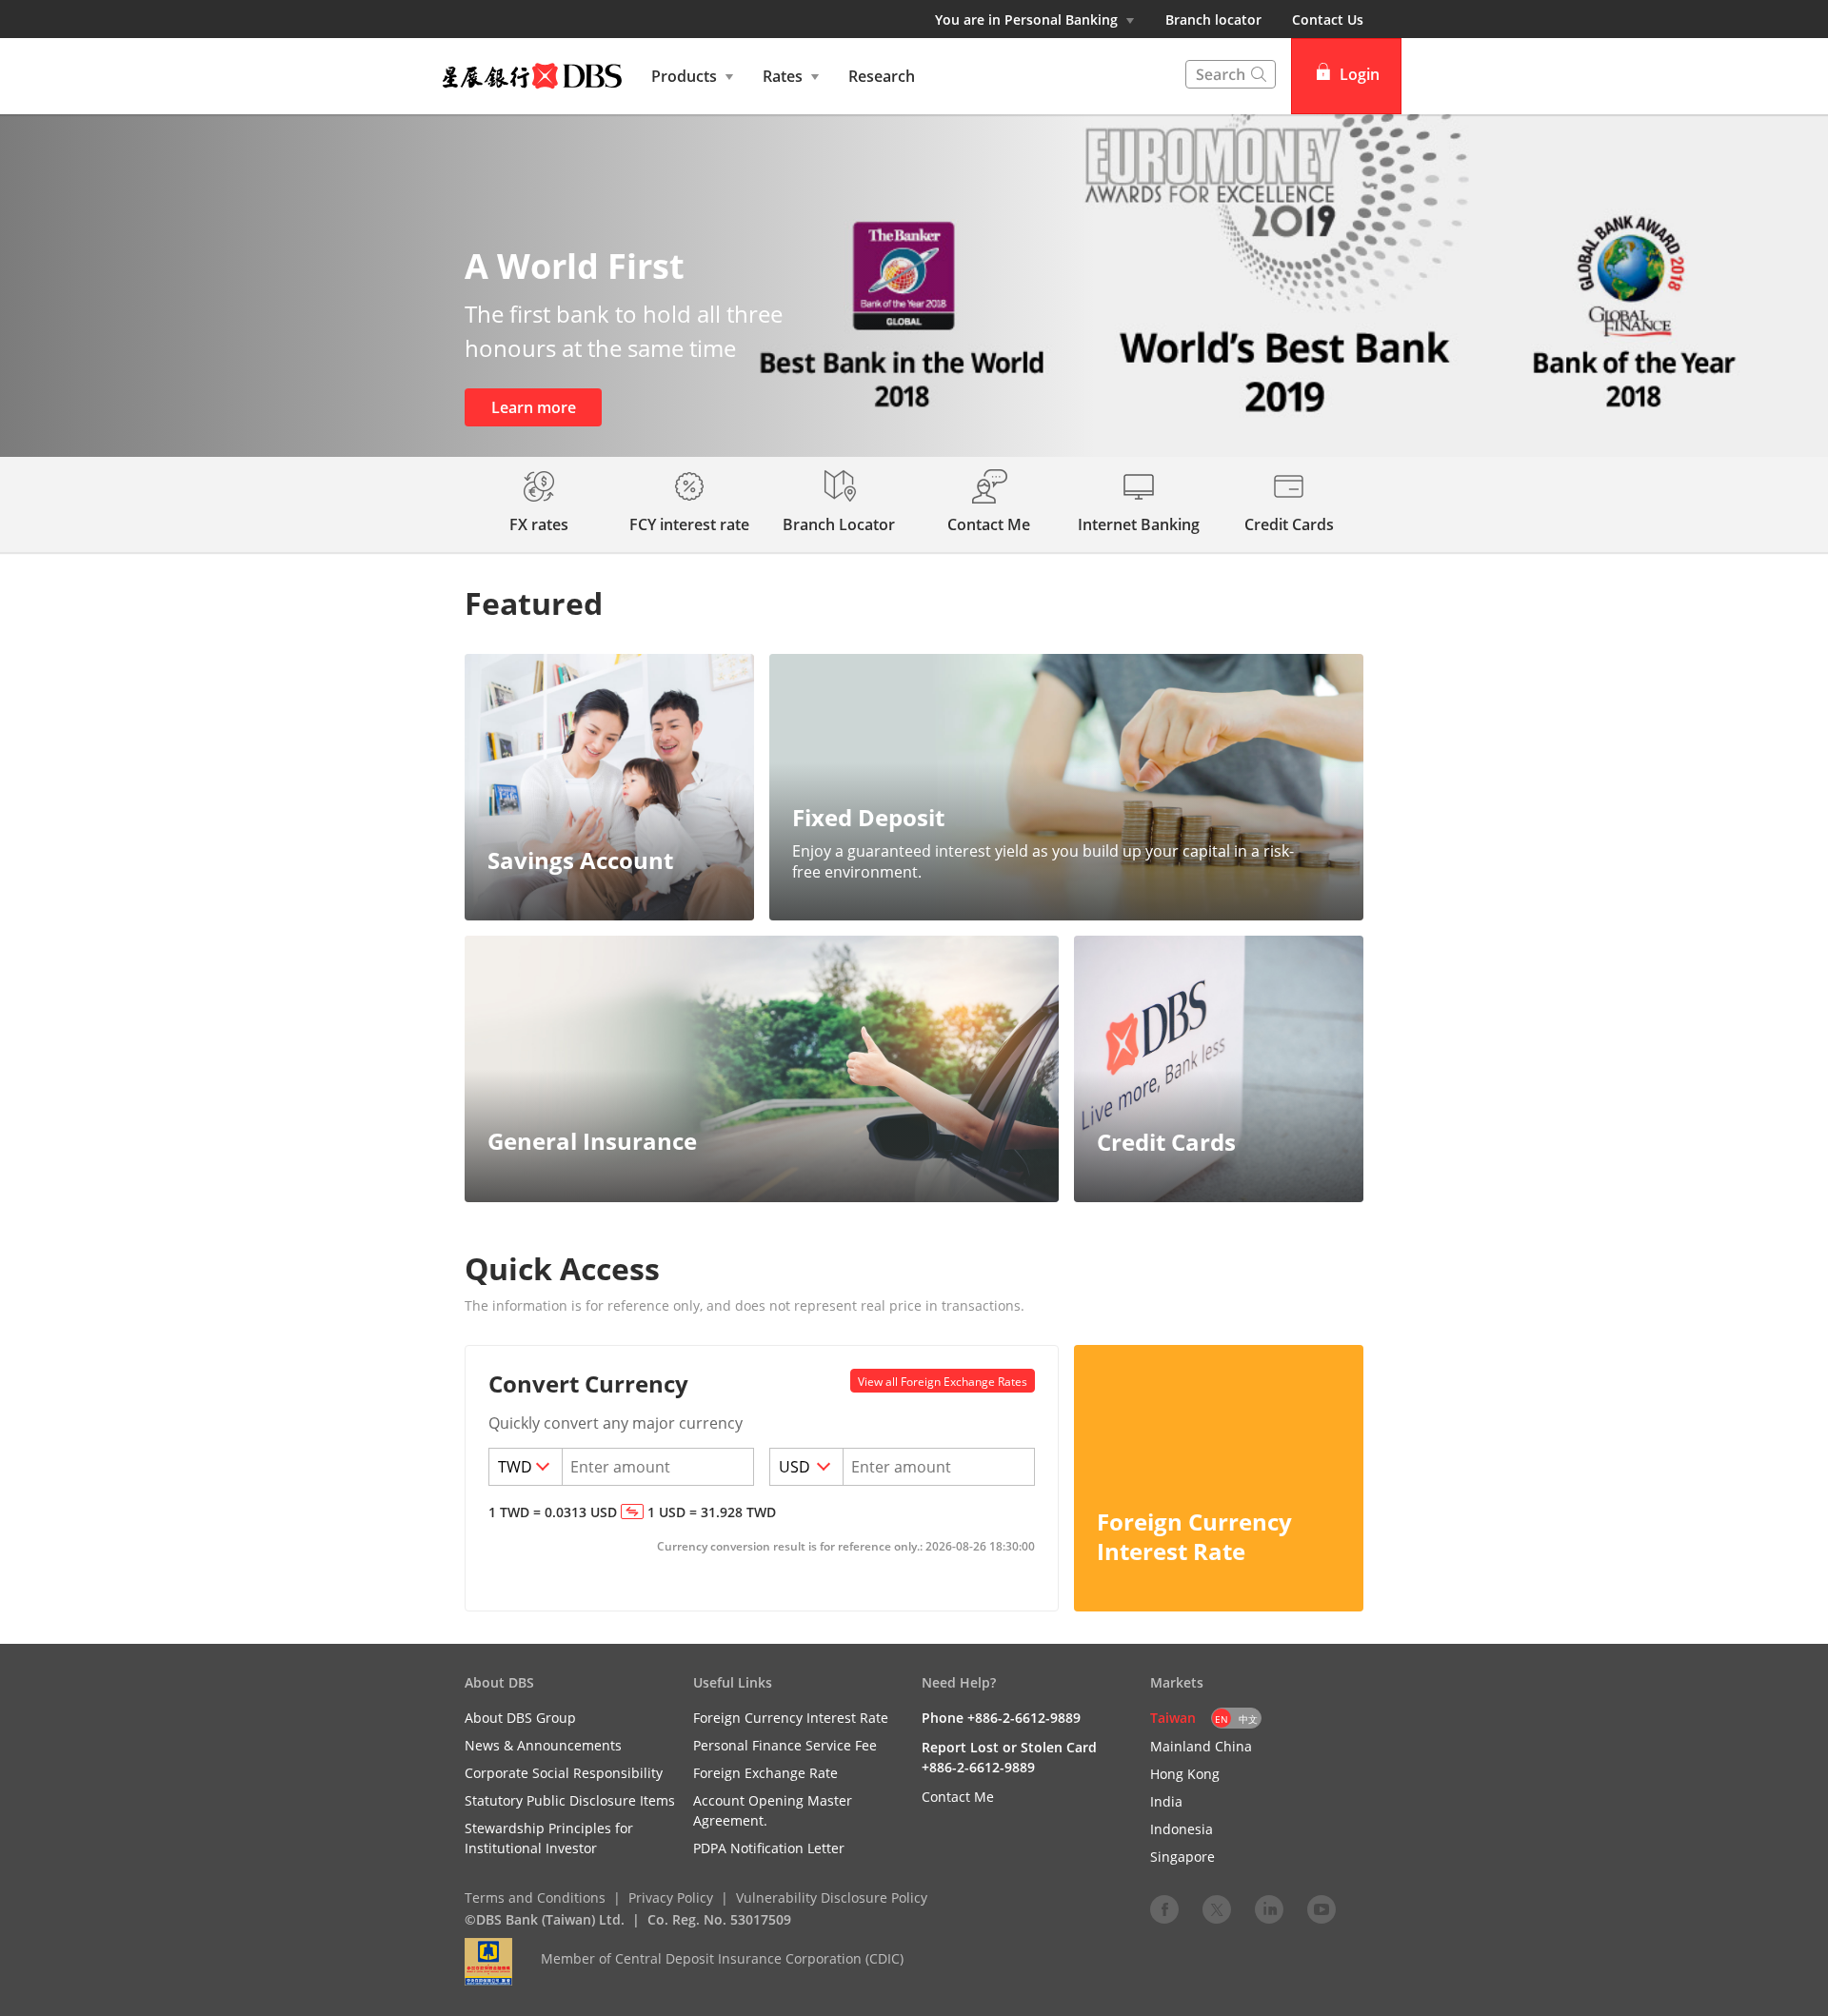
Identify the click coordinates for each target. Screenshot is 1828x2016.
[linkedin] (1269, 1908)
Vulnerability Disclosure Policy (832, 1897)
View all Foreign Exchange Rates (943, 1382)
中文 (1248, 1719)
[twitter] (1217, 1908)
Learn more (534, 407)
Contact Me (958, 1797)
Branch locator (1213, 20)
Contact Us (1328, 20)
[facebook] (1164, 1908)
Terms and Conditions (535, 1897)
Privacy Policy (671, 1897)
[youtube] (1321, 1908)
